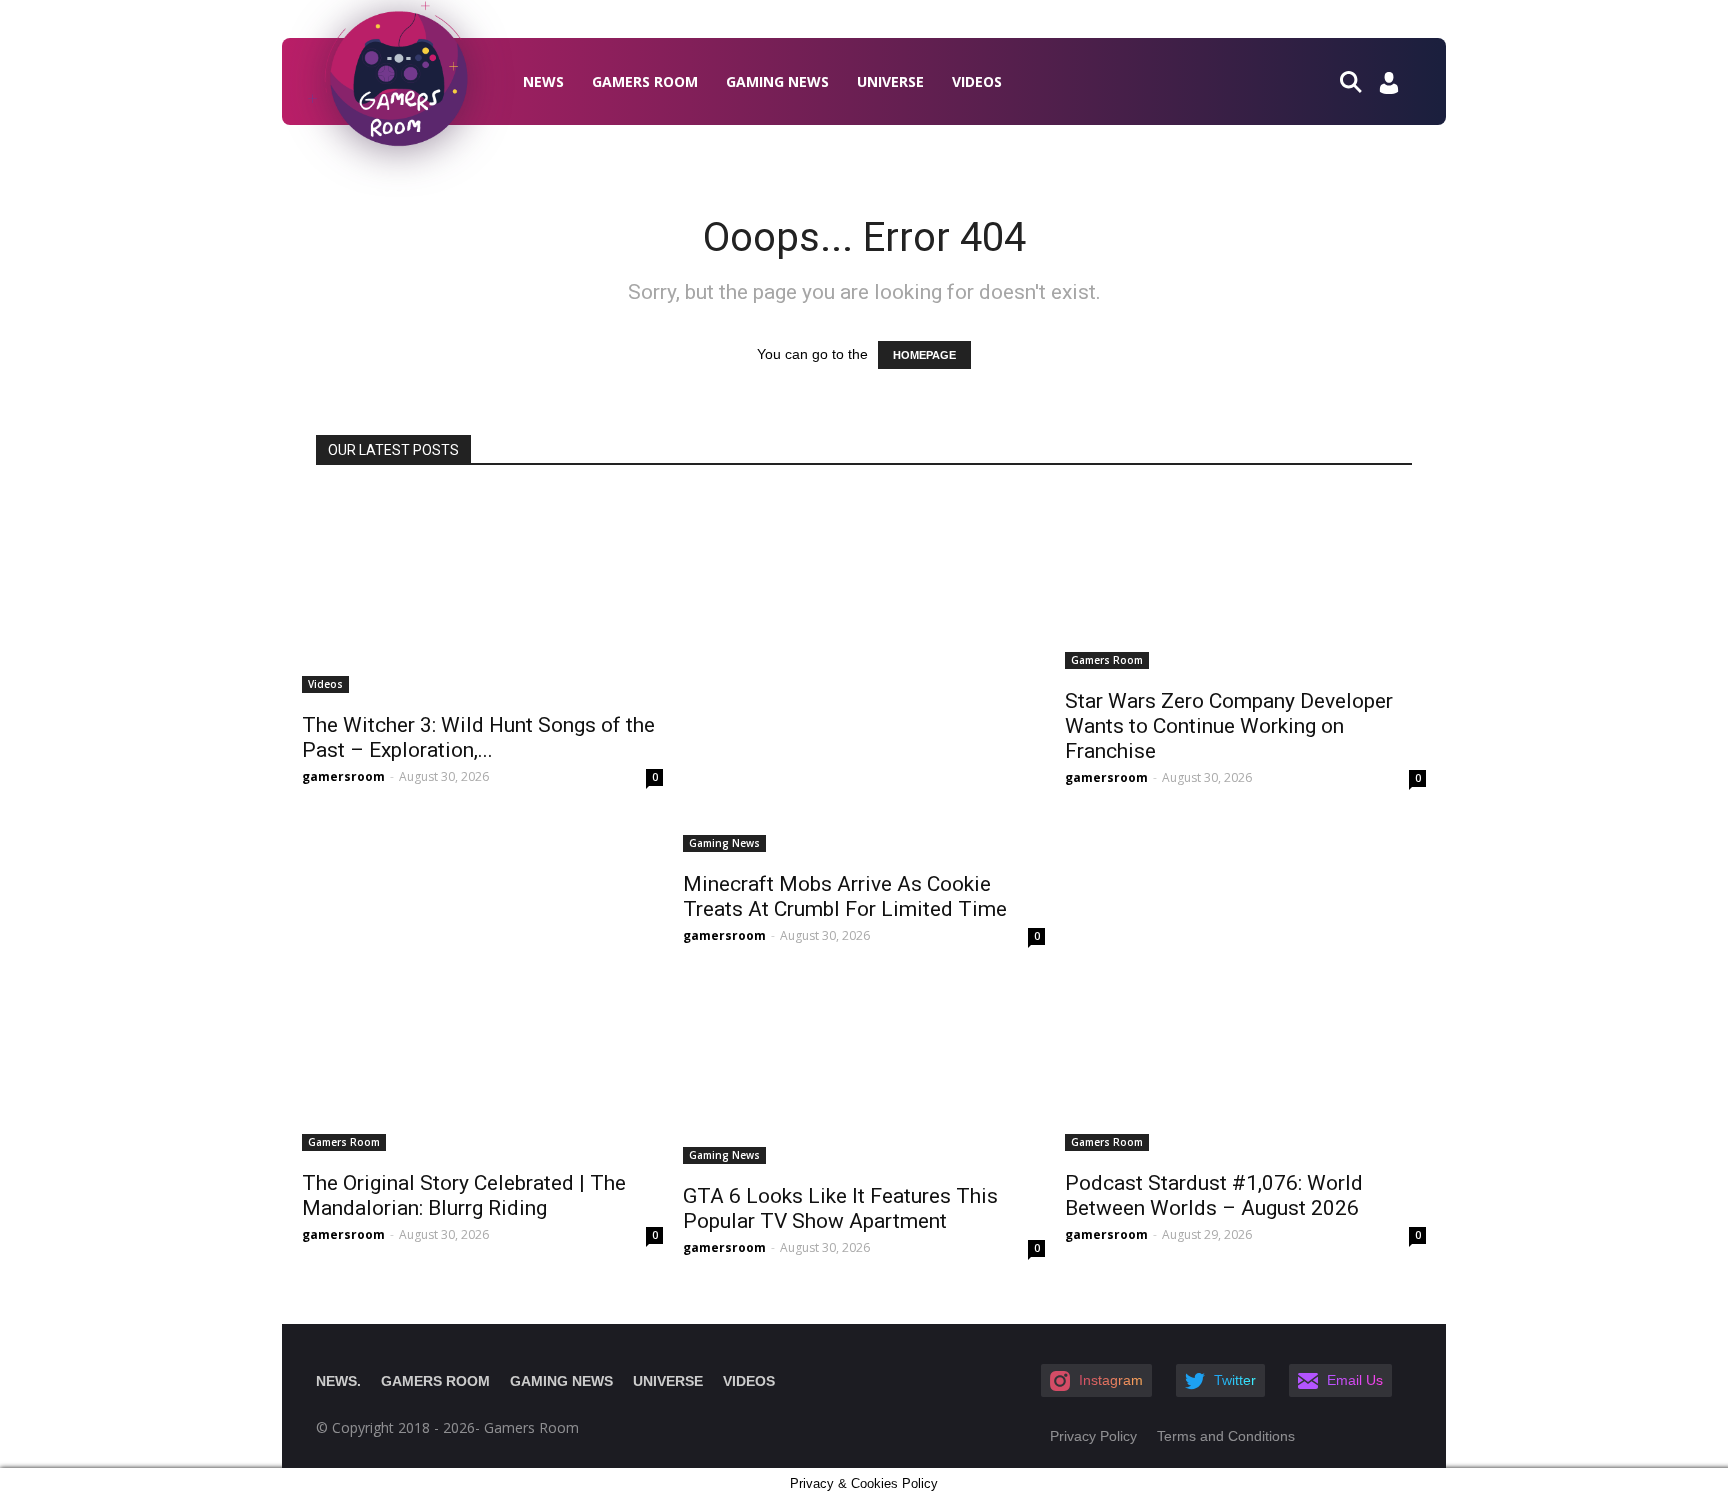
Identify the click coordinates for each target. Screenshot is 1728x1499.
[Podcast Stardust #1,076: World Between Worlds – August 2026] (1245, 1061)
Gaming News (777, 81)
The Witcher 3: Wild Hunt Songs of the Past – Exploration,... (478, 737)
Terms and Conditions (1226, 1436)
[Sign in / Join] (1389, 88)
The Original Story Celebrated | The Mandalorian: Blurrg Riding (464, 1195)
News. (338, 1381)
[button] (1359, 80)
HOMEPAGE (924, 355)
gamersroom (343, 776)
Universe (890, 81)
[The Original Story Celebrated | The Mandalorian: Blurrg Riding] (482, 1061)
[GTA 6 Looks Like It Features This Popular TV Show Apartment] (863, 1068)
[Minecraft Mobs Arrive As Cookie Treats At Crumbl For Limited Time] (863, 671)
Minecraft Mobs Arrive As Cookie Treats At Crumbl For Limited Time (845, 896)
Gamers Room (645, 81)
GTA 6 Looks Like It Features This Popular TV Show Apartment (840, 1208)
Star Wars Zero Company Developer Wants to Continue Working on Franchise (1229, 726)
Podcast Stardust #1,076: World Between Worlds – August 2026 (1214, 1195)
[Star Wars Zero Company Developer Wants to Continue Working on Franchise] (1245, 580)
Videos (977, 81)
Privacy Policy (1093, 1436)
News (543, 81)
